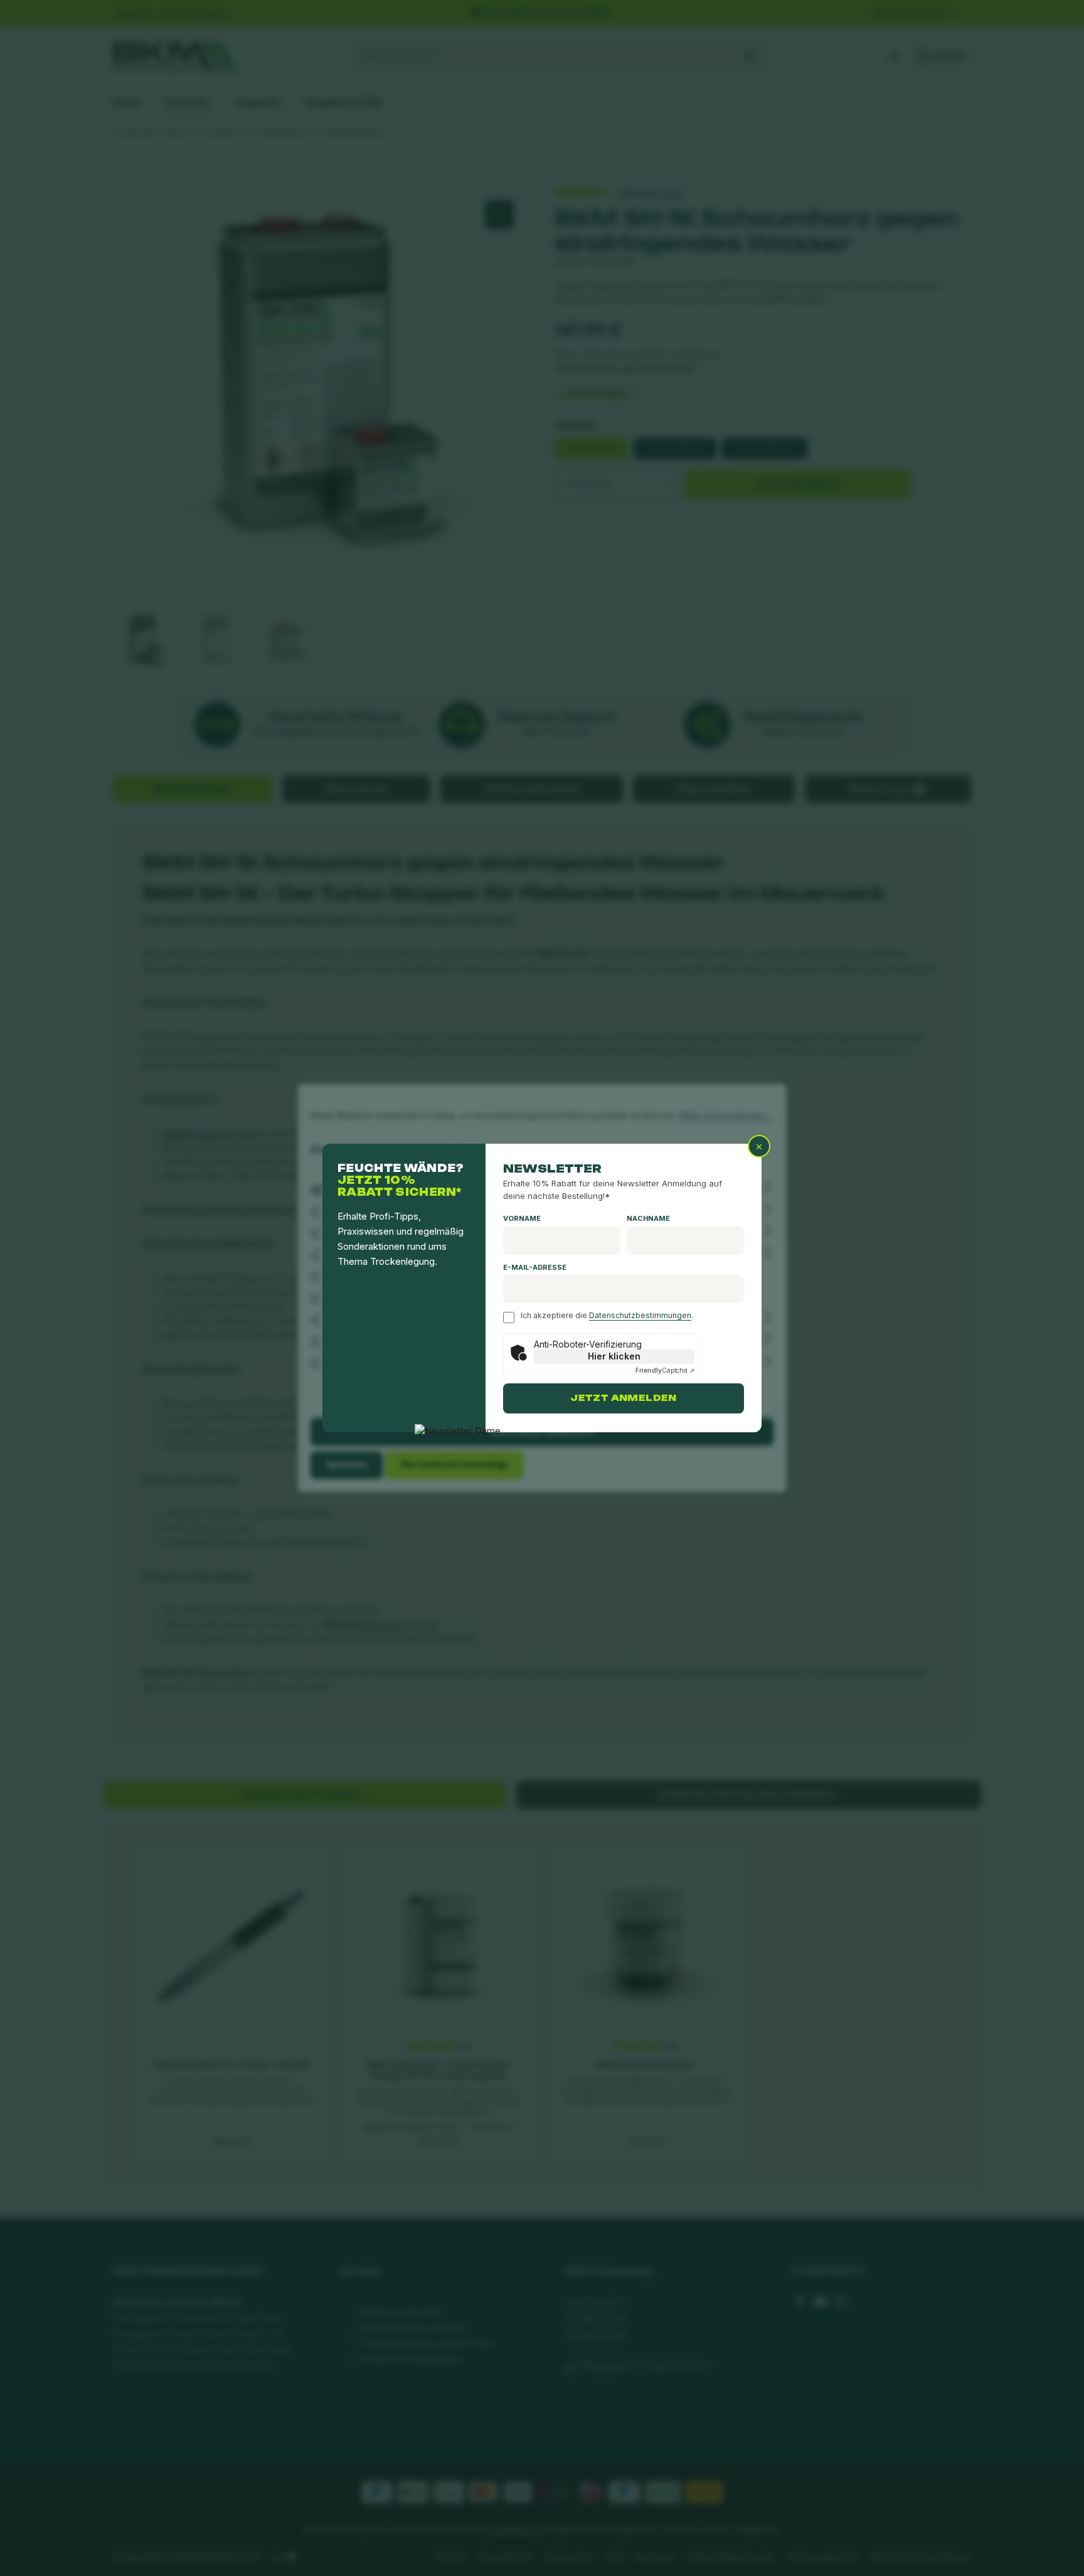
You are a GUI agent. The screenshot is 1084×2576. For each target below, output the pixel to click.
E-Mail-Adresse (535, 1267)
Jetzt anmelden (623, 1398)
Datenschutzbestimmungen (640, 1315)
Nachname (648, 1218)
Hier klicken (614, 1356)
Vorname (522, 1218)
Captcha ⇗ (665, 1370)
